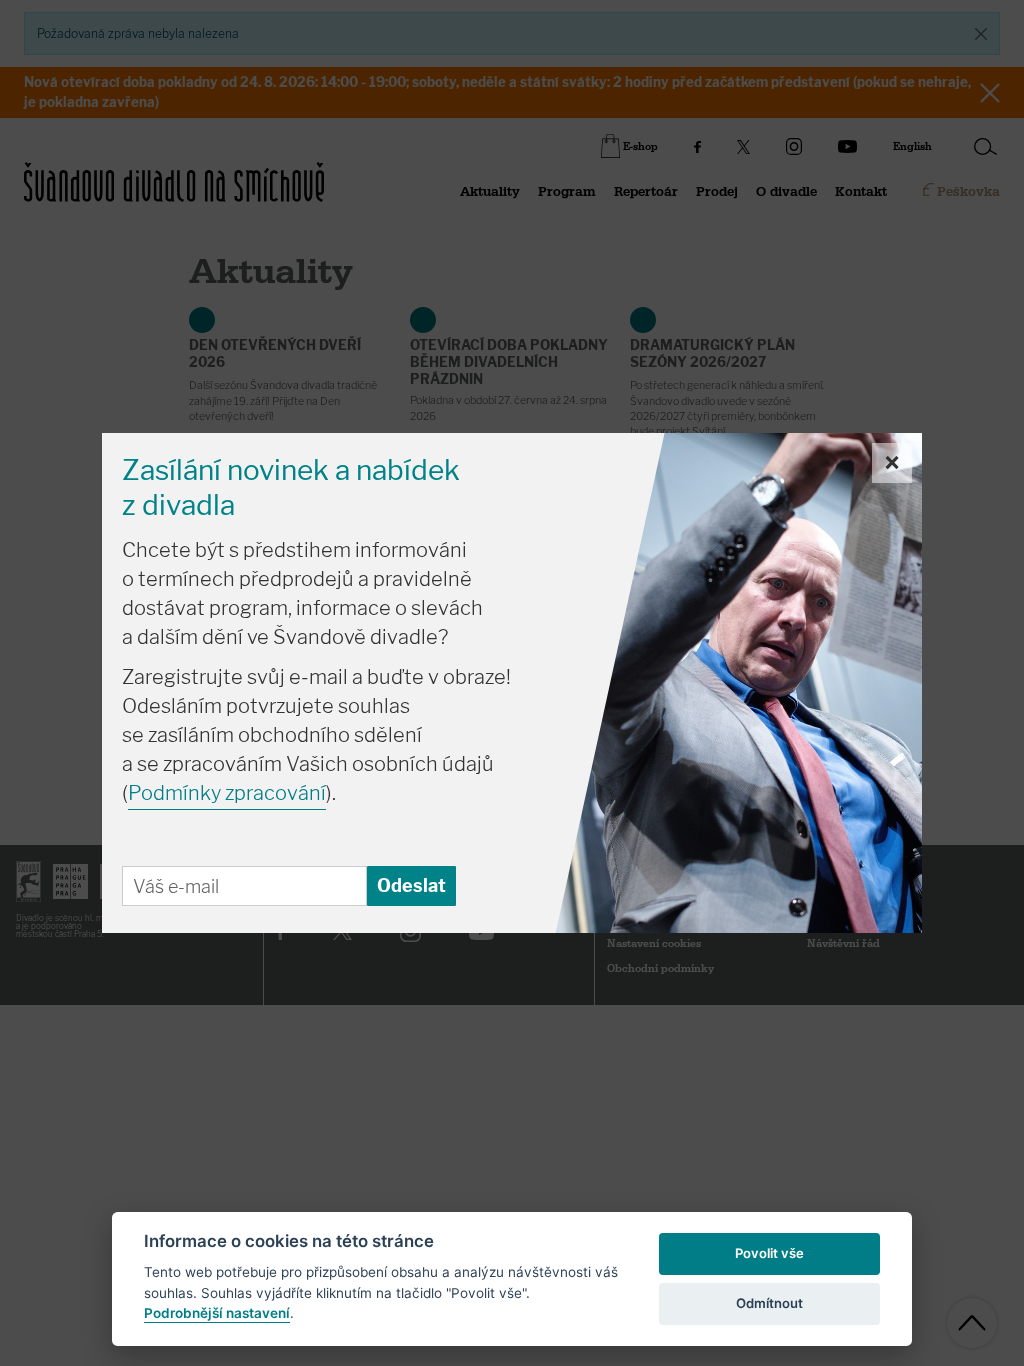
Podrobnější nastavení (217, 1313)
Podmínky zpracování (227, 793)
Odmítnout (769, 1303)
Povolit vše (769, 1253)
